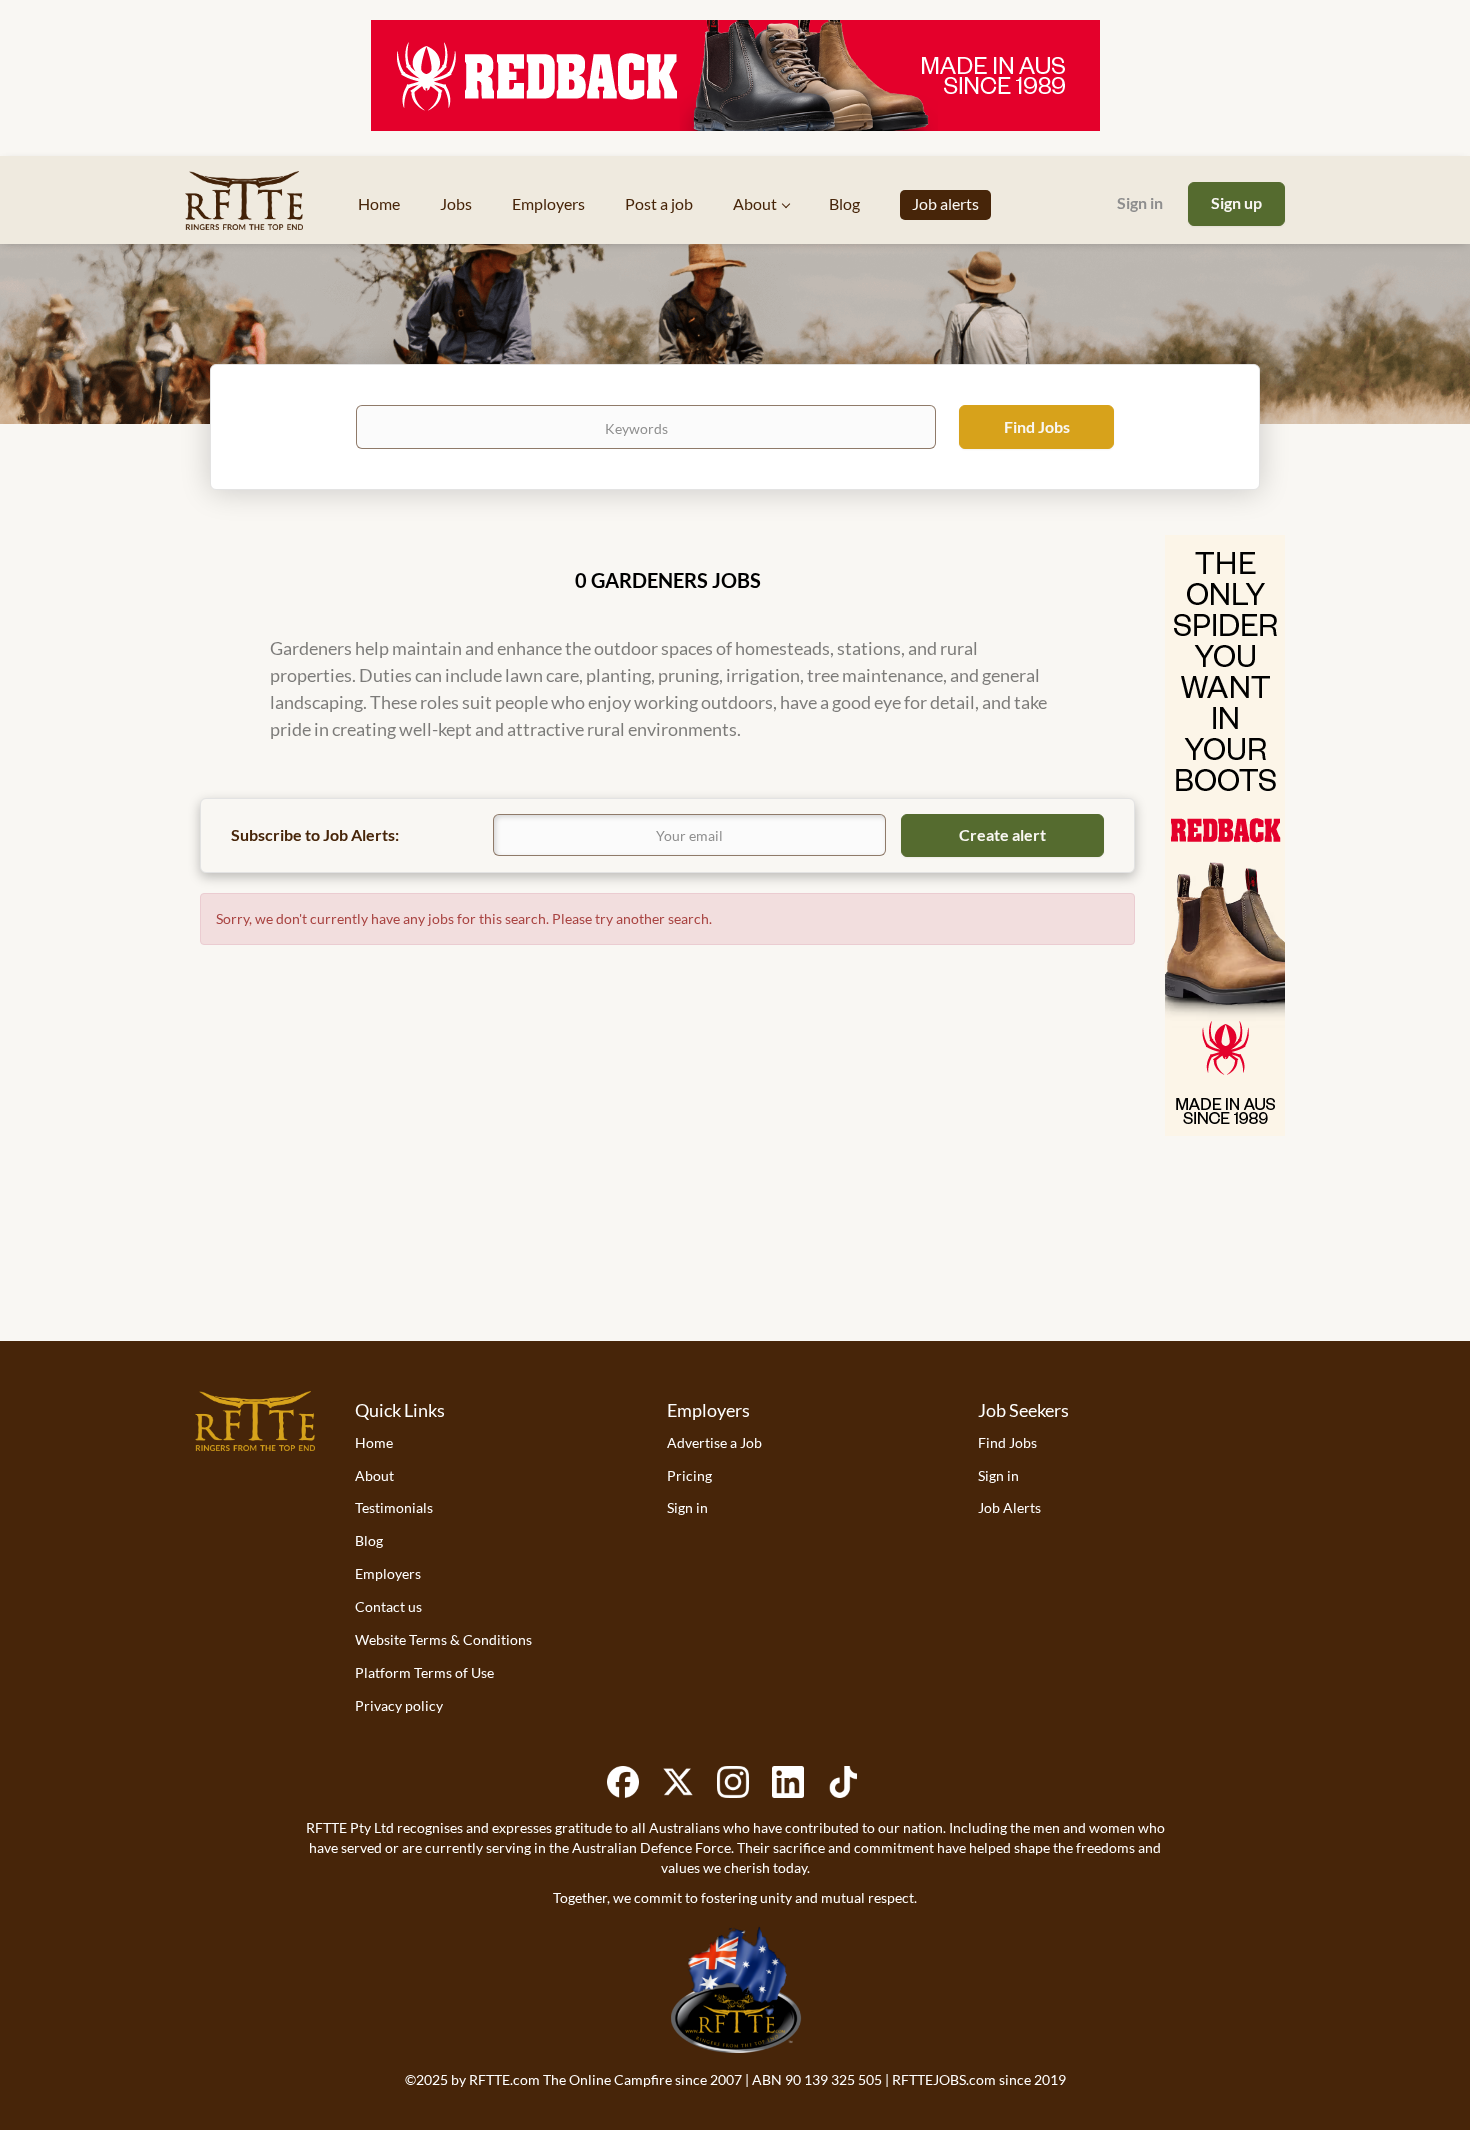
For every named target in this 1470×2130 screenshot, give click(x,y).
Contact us (388, 1606)
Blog (369, 1540)
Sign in (1140, 202)
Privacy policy (399, 1705)
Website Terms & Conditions (443, 1639)
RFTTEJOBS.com (944, 2079)
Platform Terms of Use (424, 1672)
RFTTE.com (504, 2079)
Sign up (1236, 202)
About (374, 1475)
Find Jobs (1037, 426)
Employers (388, 1573)
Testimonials (394, 1507)
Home (374, 1442)
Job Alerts (1009, 1507)
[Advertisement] (735, 1261)
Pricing (689, 1475)
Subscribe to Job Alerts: (315, 834)
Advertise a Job (714, 1442)
